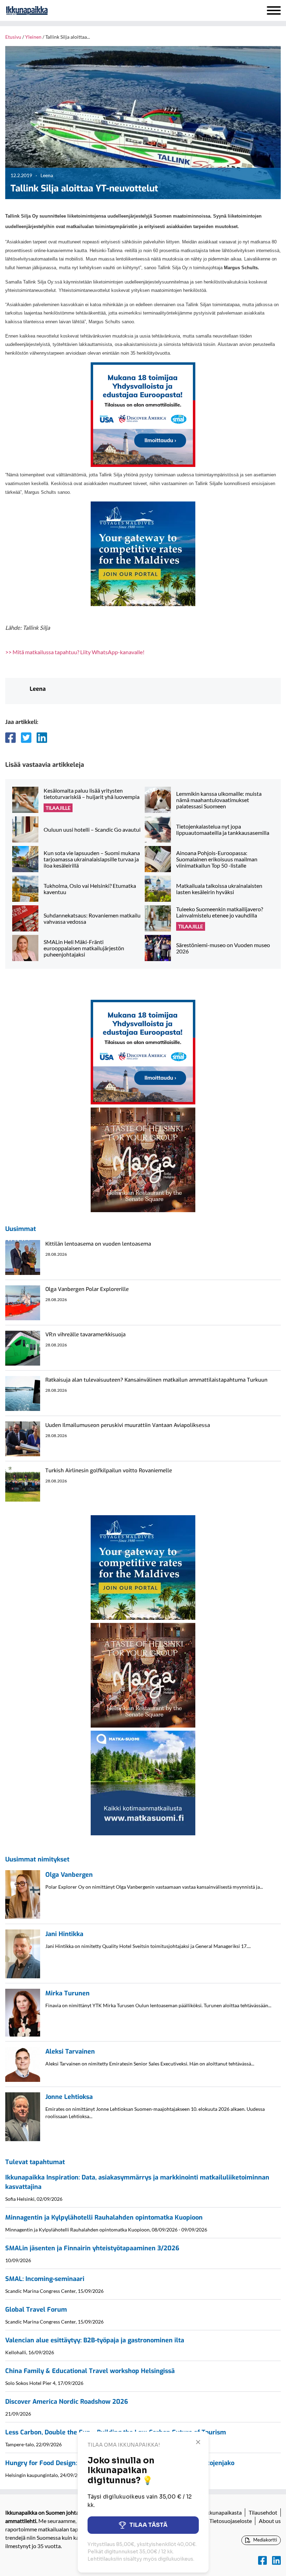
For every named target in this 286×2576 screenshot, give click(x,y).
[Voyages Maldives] (143, 553)
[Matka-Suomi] (143, 1782)
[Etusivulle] (45, 10)
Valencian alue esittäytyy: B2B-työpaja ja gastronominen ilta (95, 2340)
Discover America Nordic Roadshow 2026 (67, 2402)
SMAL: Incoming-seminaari (45, 2279)
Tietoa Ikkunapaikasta (215, 2512)
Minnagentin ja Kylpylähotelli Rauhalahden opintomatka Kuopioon (104, 2218)
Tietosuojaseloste (231, 2521)
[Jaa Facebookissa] (10, 738)
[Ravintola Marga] (143, 1159)
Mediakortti (265, 2540)
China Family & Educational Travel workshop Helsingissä (90, 2371)
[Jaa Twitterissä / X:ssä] (26, 738)
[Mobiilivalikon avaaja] (274, 10)
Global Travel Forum (36, 2310)
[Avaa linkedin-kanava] (276, 2560)
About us (270, 2521)
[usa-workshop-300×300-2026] (143, 414)
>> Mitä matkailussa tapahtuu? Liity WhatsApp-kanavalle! (75, 652)
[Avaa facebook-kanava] (262, 2560)
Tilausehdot (263, 2512)
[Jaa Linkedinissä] (42, 738)
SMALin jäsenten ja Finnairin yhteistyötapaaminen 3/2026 (92, 2248)
